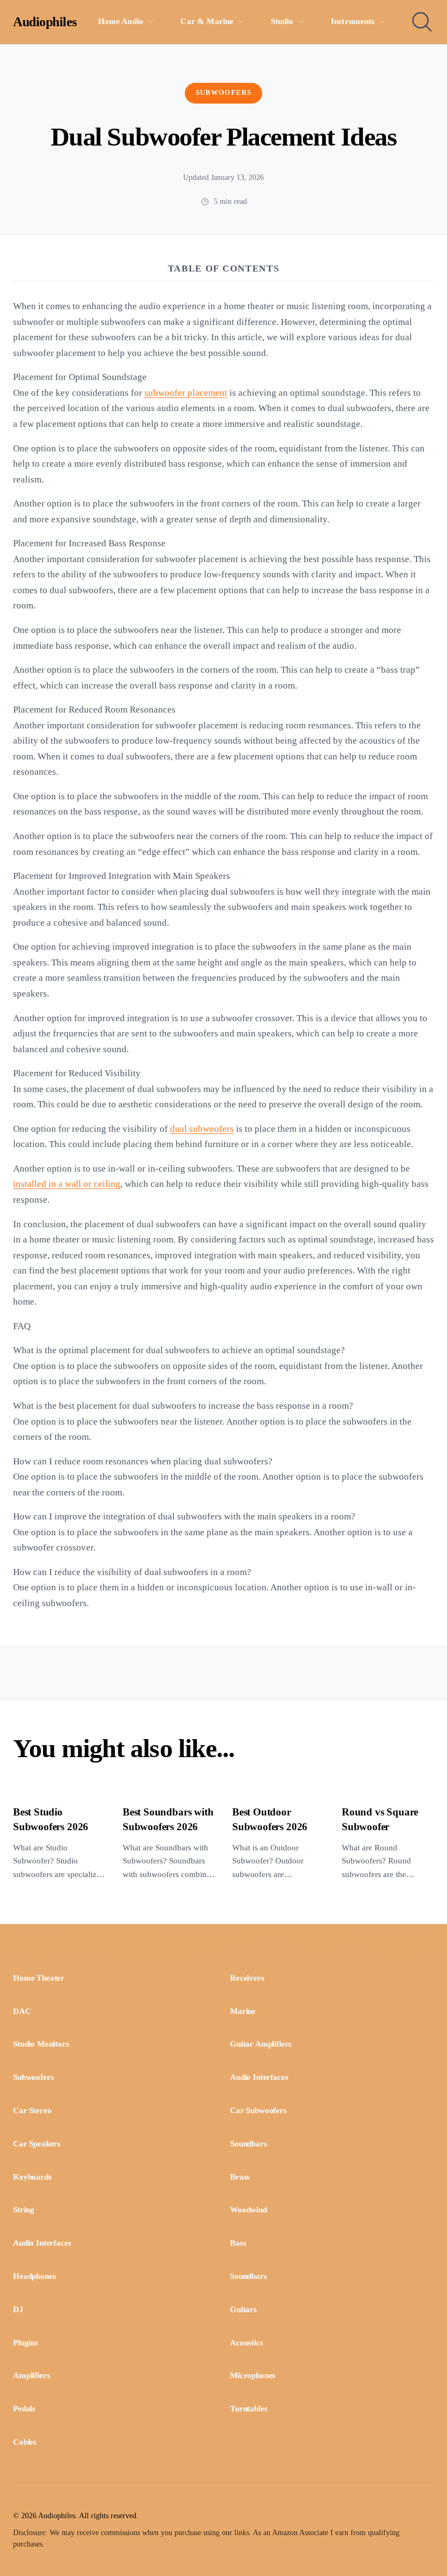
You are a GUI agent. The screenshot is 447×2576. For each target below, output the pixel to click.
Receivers (247, 1978)
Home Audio (121, 21)
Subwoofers (223, 93)
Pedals (24, 2409)
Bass (238, 2243)
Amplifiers (31, 2375)
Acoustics (247, 2343)
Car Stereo (32, 2110)
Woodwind (249, 2210)
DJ (18, 2309)
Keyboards (32, 2177)
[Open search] (422, 22)
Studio (282, 21)
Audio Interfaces (259, 2077)
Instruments (353, 21)
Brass (240, 2177)
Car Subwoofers (258, 2110)
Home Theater (39, 1978)
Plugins (26, 2343)
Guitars (243, 2309)
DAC (22, 2011)
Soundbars (249, 2144)
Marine (243, 2011)
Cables (25, 2442)
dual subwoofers (202, 1129)
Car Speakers (37, 2144)
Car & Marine (207, 21)
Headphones (34, 2276)
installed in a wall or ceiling (67, 1184)
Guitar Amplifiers (261, 2044)
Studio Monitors (41, 2044)
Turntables (249, 2409)
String (24, 2210)
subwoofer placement (186, 393)
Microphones (253, 2375)
